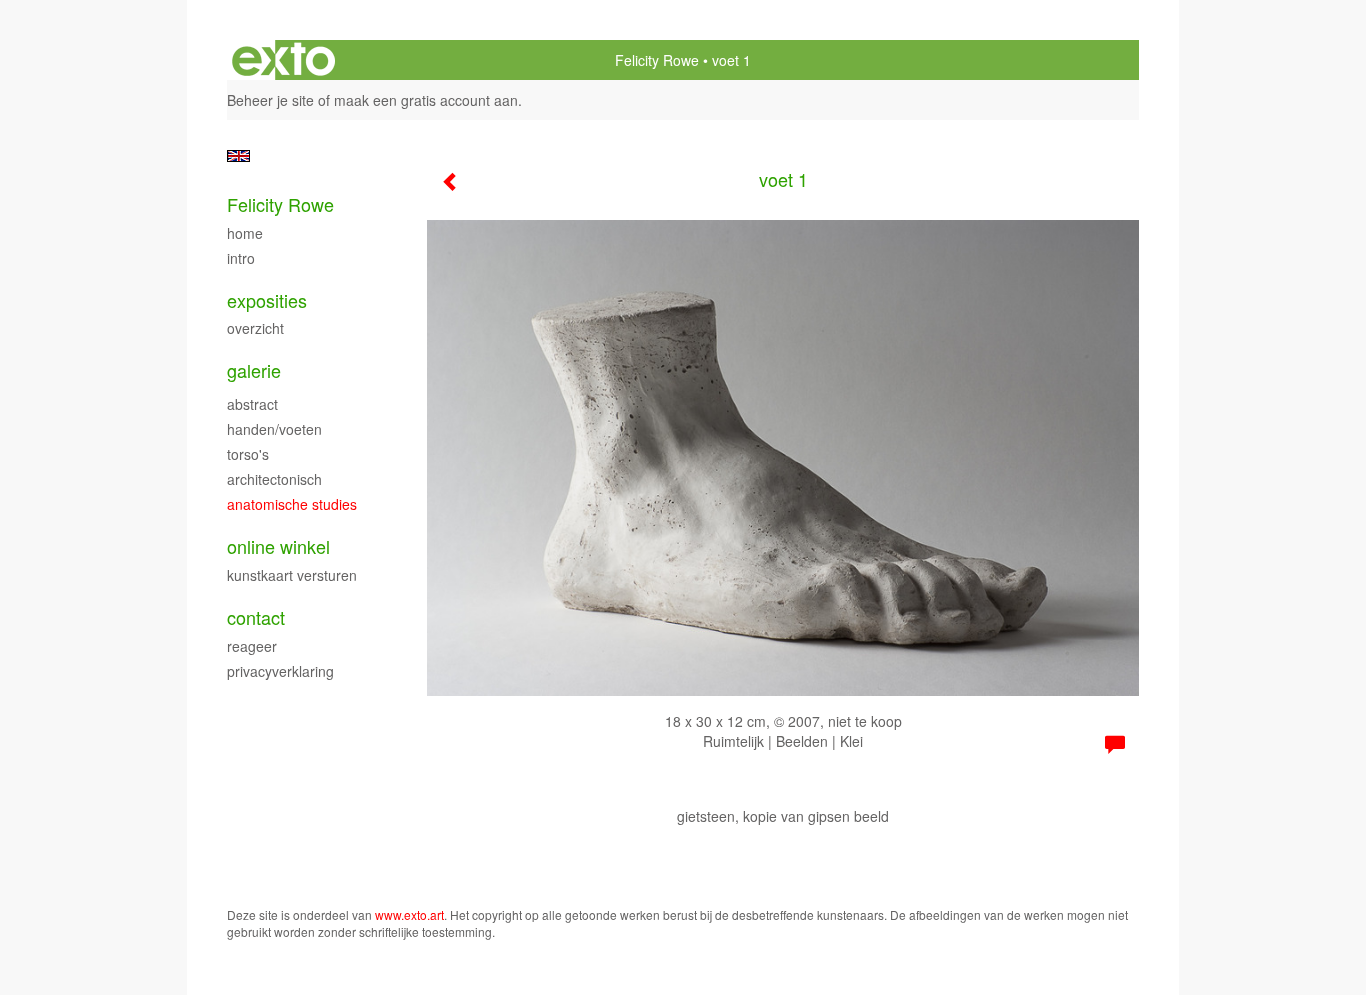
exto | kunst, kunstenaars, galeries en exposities (283, 60)
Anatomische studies (292, 504)
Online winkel (278, 546)
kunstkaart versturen (292, 575)
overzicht (255, 328)
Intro (241, 258)
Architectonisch (274, 479)
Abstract (252, 404)
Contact (256, 617)
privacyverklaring (280, 671)
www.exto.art (409, 914)
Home (245, 233)
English (238, 156)
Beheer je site (270, 100)
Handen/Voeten (274, 429)
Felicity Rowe (657, 60)
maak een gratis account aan (426, 100)
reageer (252, 646)
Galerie (254, 370)
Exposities (267, 300)
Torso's (248, 454)
